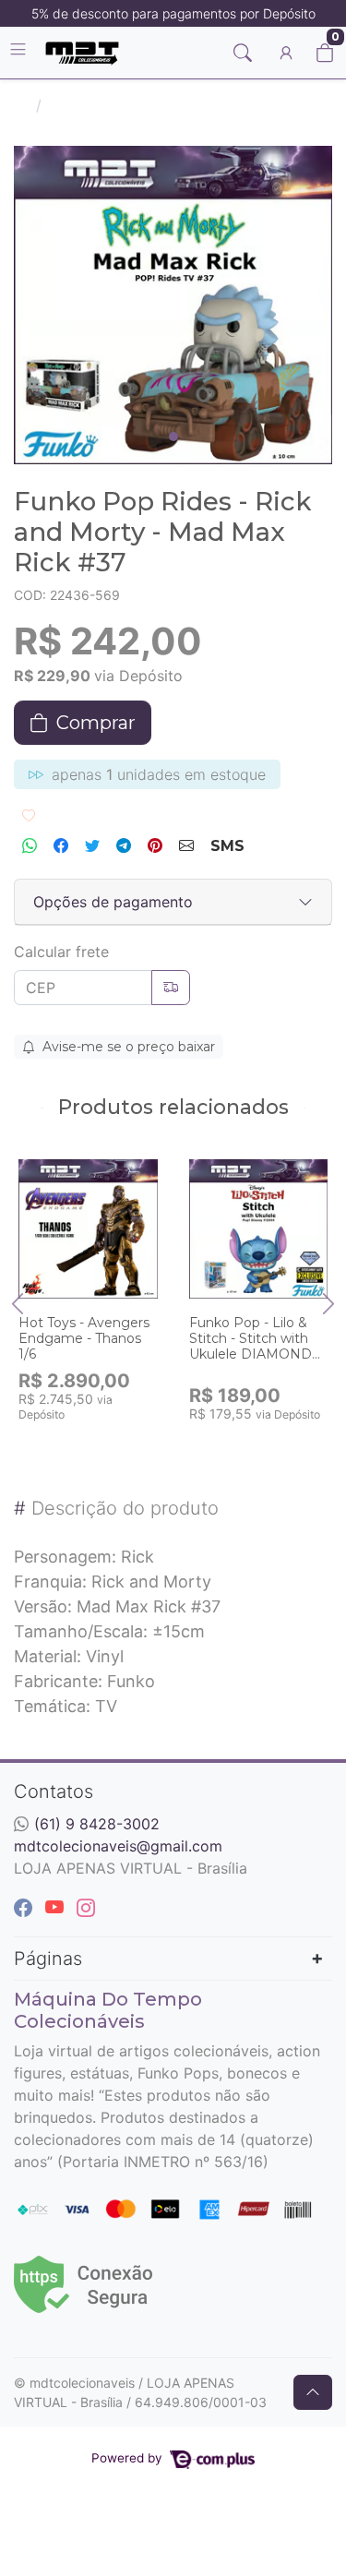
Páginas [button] (48, 1959)
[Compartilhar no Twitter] (92, 846)
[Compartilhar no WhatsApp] (30, 846)
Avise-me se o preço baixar (127, 1047)
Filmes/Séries (95, 105)
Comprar (97, 1443)
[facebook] (26, 1908)
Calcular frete (61, 952)
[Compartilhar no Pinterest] (155, 846)
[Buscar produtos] (243, 53)
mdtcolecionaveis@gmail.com (118, 1846)
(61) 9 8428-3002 (97, 1824)
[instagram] (86, 1908)
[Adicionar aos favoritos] (42, 1162)
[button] (286, 53)
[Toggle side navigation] (20, 52)
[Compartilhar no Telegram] (124, 846)
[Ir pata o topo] (313, 2392)
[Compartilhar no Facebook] (61, 846)
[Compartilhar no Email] (186, 846)
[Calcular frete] (171, 988)
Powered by (129, 2458)
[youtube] (57, 1908)
